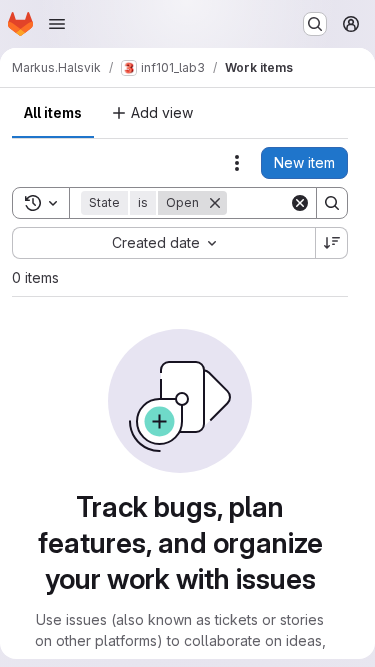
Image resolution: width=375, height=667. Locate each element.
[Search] (332, 203)
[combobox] (163, 243)
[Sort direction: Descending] (332, 243)
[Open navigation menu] (57, 24)
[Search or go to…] (315, 24)
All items (53, 112)
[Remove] (215, 203)
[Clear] (300, 203)
